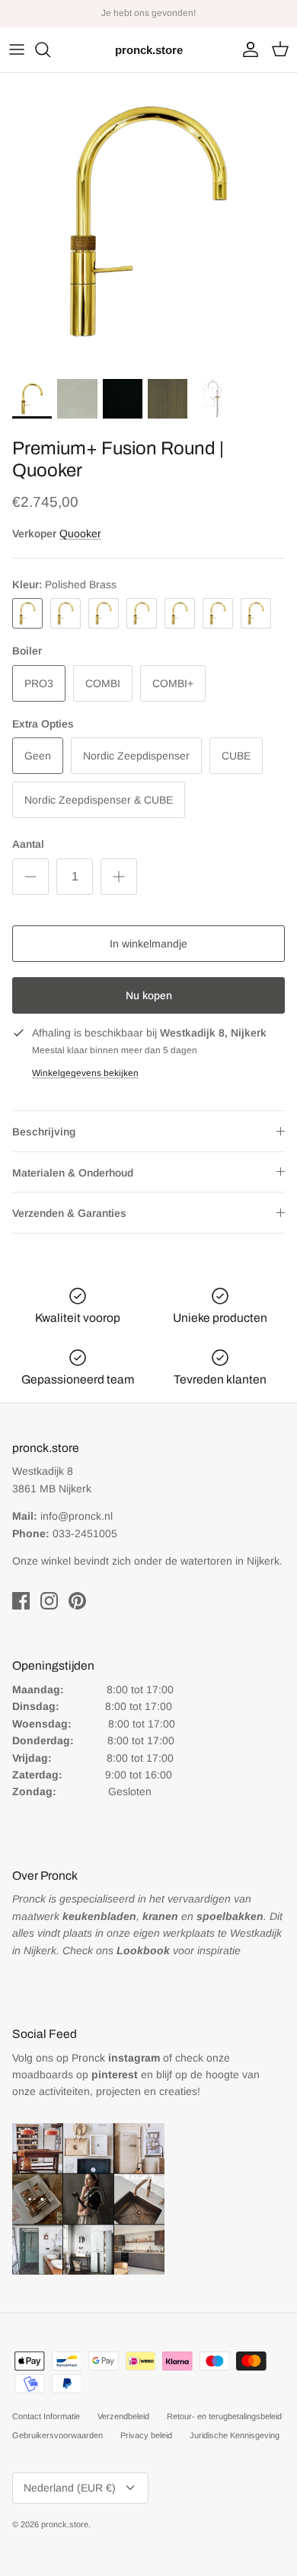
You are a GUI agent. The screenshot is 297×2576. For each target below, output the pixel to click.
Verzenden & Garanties (69, 1213)
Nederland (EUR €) (70, 2488)
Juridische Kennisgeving (235, 2435)
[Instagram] (49, 1601)
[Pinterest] (77, 1601)
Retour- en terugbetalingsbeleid (224, 2416)
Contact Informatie (46, 2416)
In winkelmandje (148, 944)
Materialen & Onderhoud (73, 1173)
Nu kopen (149, 995)
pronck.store (65, 2524)
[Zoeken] (50, 49)
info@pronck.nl (77, 1516)
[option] (148, 221)
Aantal (28, 844)
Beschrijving (44, 1132)
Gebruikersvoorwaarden (57, 2435)
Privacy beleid (146, 2435)
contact (184, 19)
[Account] (247, 49)
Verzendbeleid (123, 2416)
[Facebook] (21, 1601)
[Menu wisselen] (17, 49)
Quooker (80, 533)
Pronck (116, 2058)
